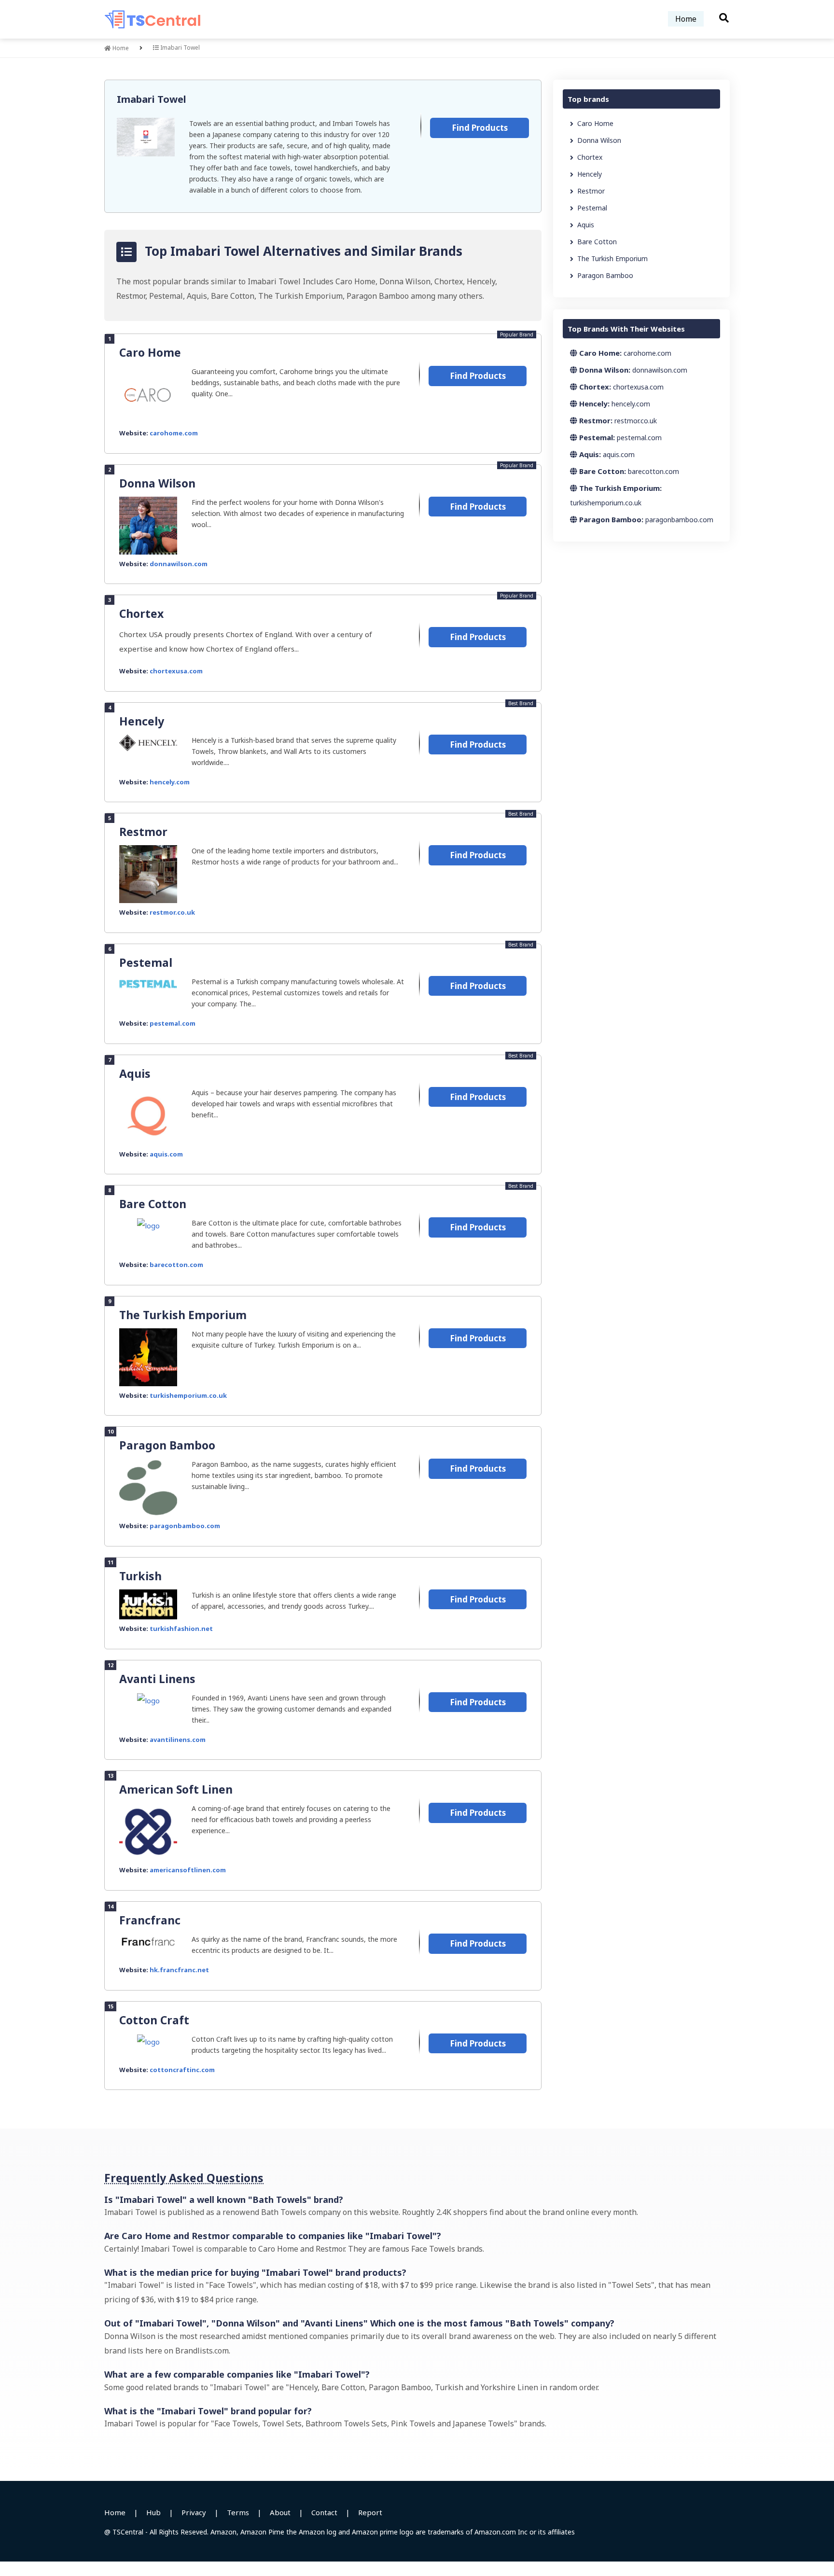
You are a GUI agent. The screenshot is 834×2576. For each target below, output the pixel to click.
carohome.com (174, 433)
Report (370, 2512)
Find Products (480, 128)
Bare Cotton (153, 1204)
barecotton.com (176, 1265)
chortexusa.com (176, 671)
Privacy (194, 2512)
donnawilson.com (179, 564)
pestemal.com (173, 1023)
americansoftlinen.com (188, 1870)
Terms (238, 2512)
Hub (153, 2512)
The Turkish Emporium (183, 1315)
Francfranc (150, 1920)
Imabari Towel (152, 99)
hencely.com (170, 782)
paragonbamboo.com (185, 1526)
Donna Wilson (157, 483)
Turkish (140, 1576)
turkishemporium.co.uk (188, 1395)
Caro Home (150, 352)
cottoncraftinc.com (182, 2070)
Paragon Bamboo (167, 1445)
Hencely (142, 721)
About (280, 2512)
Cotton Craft (154, 2020)
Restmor (143, 832)
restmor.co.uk (172, 912)
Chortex (141, 613)
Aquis (135, 1073)
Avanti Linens (157, 1679)
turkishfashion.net (181, 1629)
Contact (324, 2512)
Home (686, 19)
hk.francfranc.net (179, 1970)
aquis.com (166, 1154)
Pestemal (146, 962)
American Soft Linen (176, 1789)
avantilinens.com (178, 1740)
